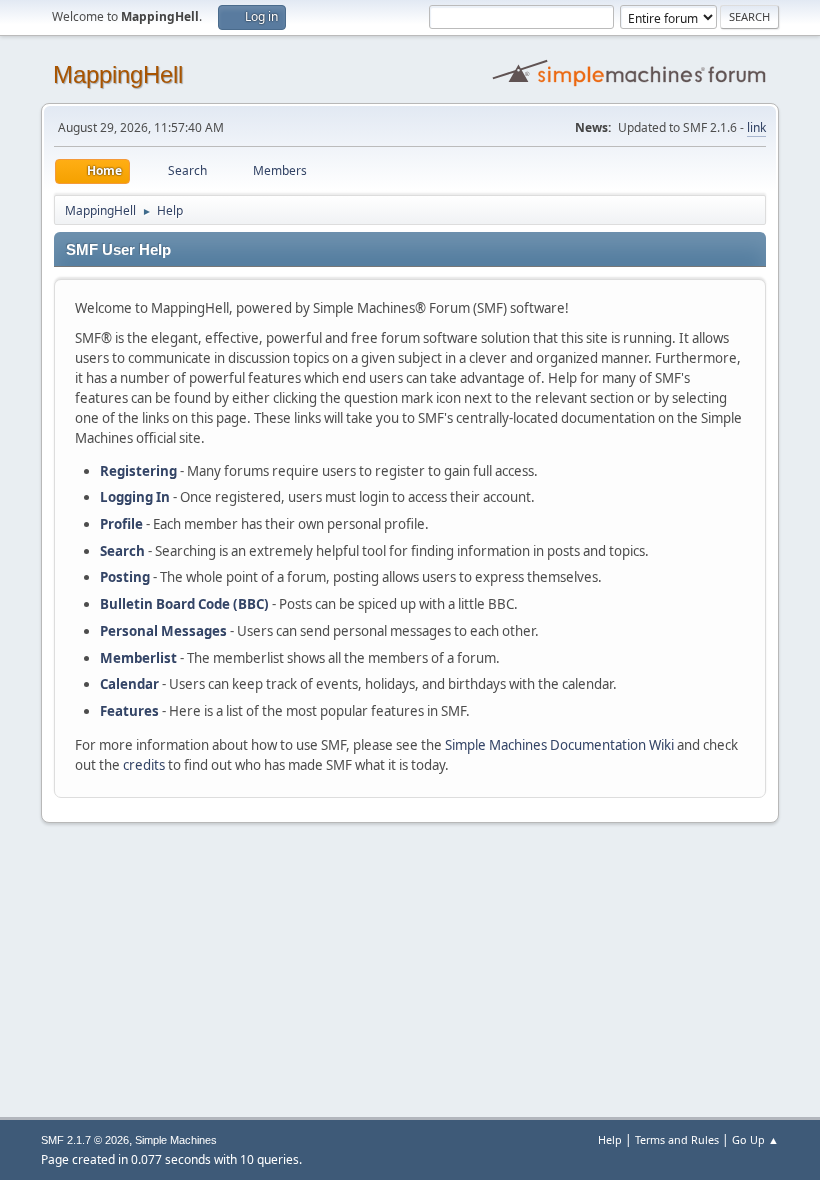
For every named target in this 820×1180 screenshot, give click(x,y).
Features (129, 711)
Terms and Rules (677, 1139)
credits (144, 765)
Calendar (129, 684)
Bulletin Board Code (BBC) (184, 604)
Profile (121, 524)
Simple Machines (176, 1140)
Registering (138, 471)
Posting (125, 577)
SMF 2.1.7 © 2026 (85, 1140)
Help (610, 1139)
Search (122, 551)
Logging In (135, 497)
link (756, 127)
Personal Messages (163, 631)
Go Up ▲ (755, 1139)
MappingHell (118, 74)
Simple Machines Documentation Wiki (559, 745)
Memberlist (138, 658)
